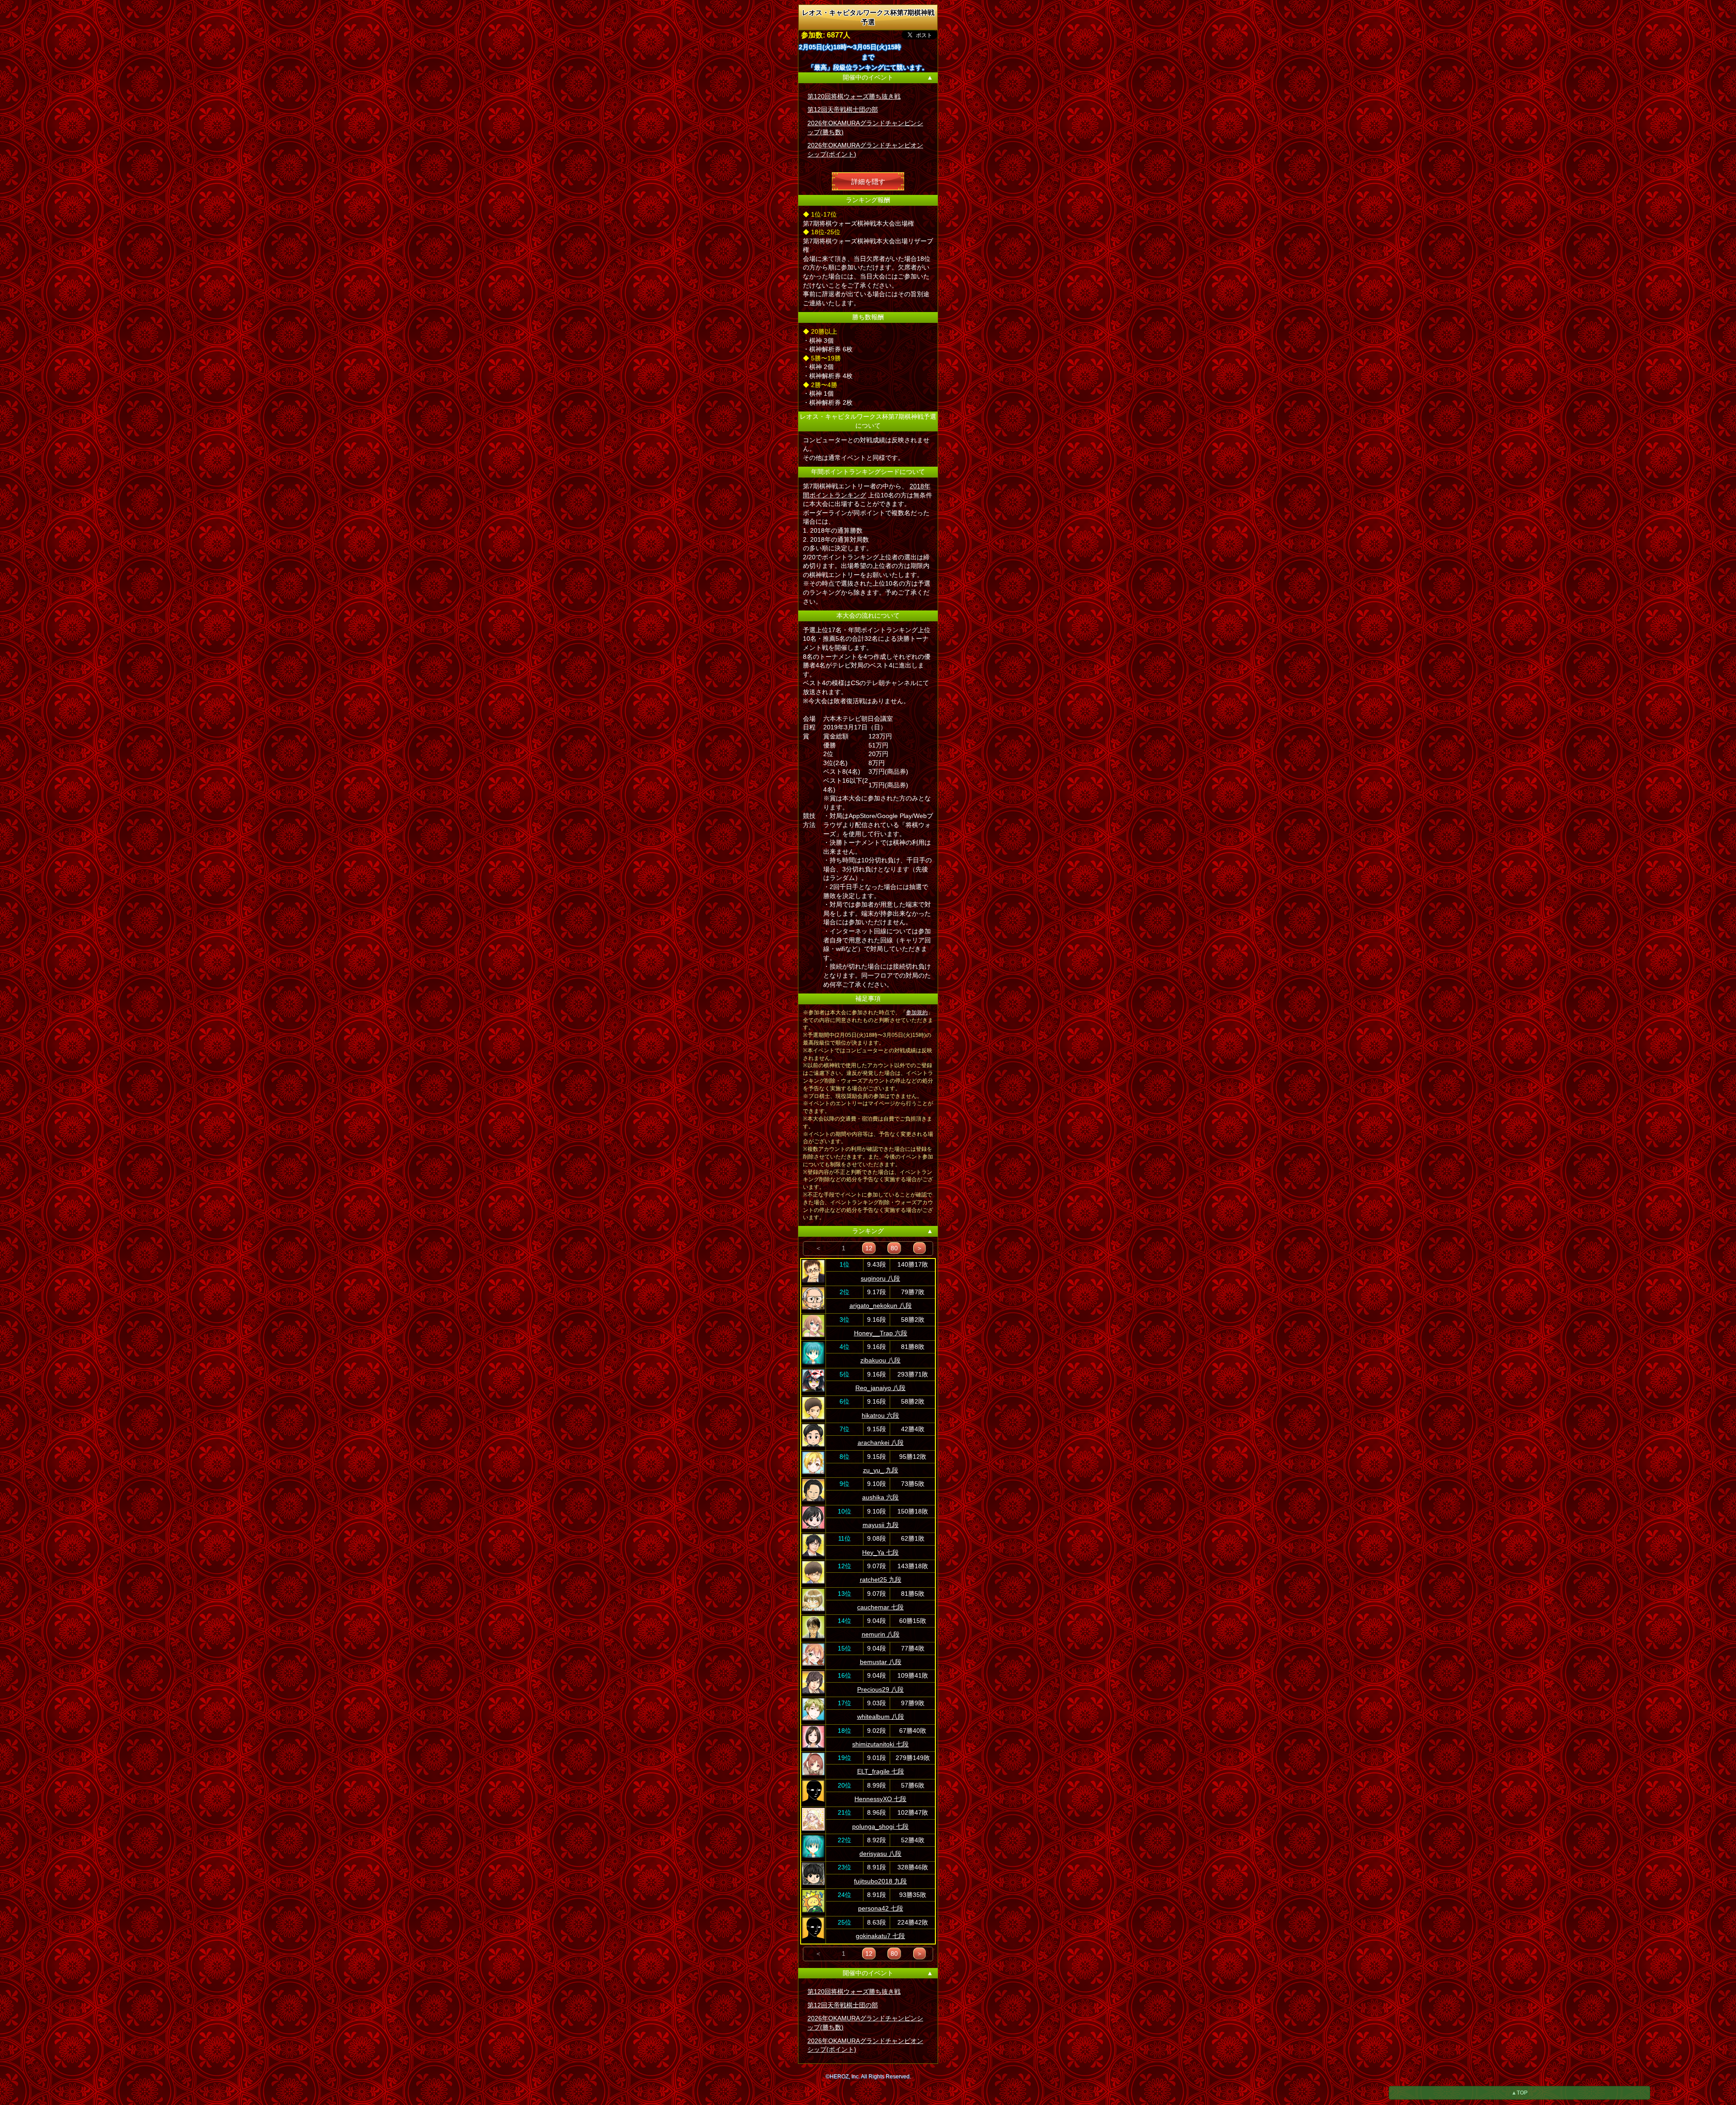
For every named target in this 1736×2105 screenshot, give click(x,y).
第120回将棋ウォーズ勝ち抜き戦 (854, 96)
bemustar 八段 (881, 1662)
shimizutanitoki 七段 (880, 1744)
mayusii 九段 (881, 1525)
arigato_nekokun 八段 (881, 1306)
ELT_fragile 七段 (881, 1771)
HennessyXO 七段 (880, 1799)
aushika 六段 (880, 1497)
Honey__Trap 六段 (881, 1333)
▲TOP (1519, 2093)
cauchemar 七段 (880, 1607)
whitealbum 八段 (881, 1717)
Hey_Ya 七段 (880, 1552)
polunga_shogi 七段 (880, 1826)
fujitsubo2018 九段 (880, 1881)
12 (869, 1248)
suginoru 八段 (880, 1278)
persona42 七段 (881, 1908)
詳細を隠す (868, 181)
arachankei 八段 (881, 1443)
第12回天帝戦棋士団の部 (843, 109)
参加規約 (917, 1012)
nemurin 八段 (881, 1634)
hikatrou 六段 (880, 1415)
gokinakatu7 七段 (880, 1936)
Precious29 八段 (880, 1689)
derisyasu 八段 (880, 1854)
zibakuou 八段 (880, 1360)
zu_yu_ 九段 (881, 1470)
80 (894, 1248)
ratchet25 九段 (881, 1580)
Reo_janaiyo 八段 (880, 1388)
